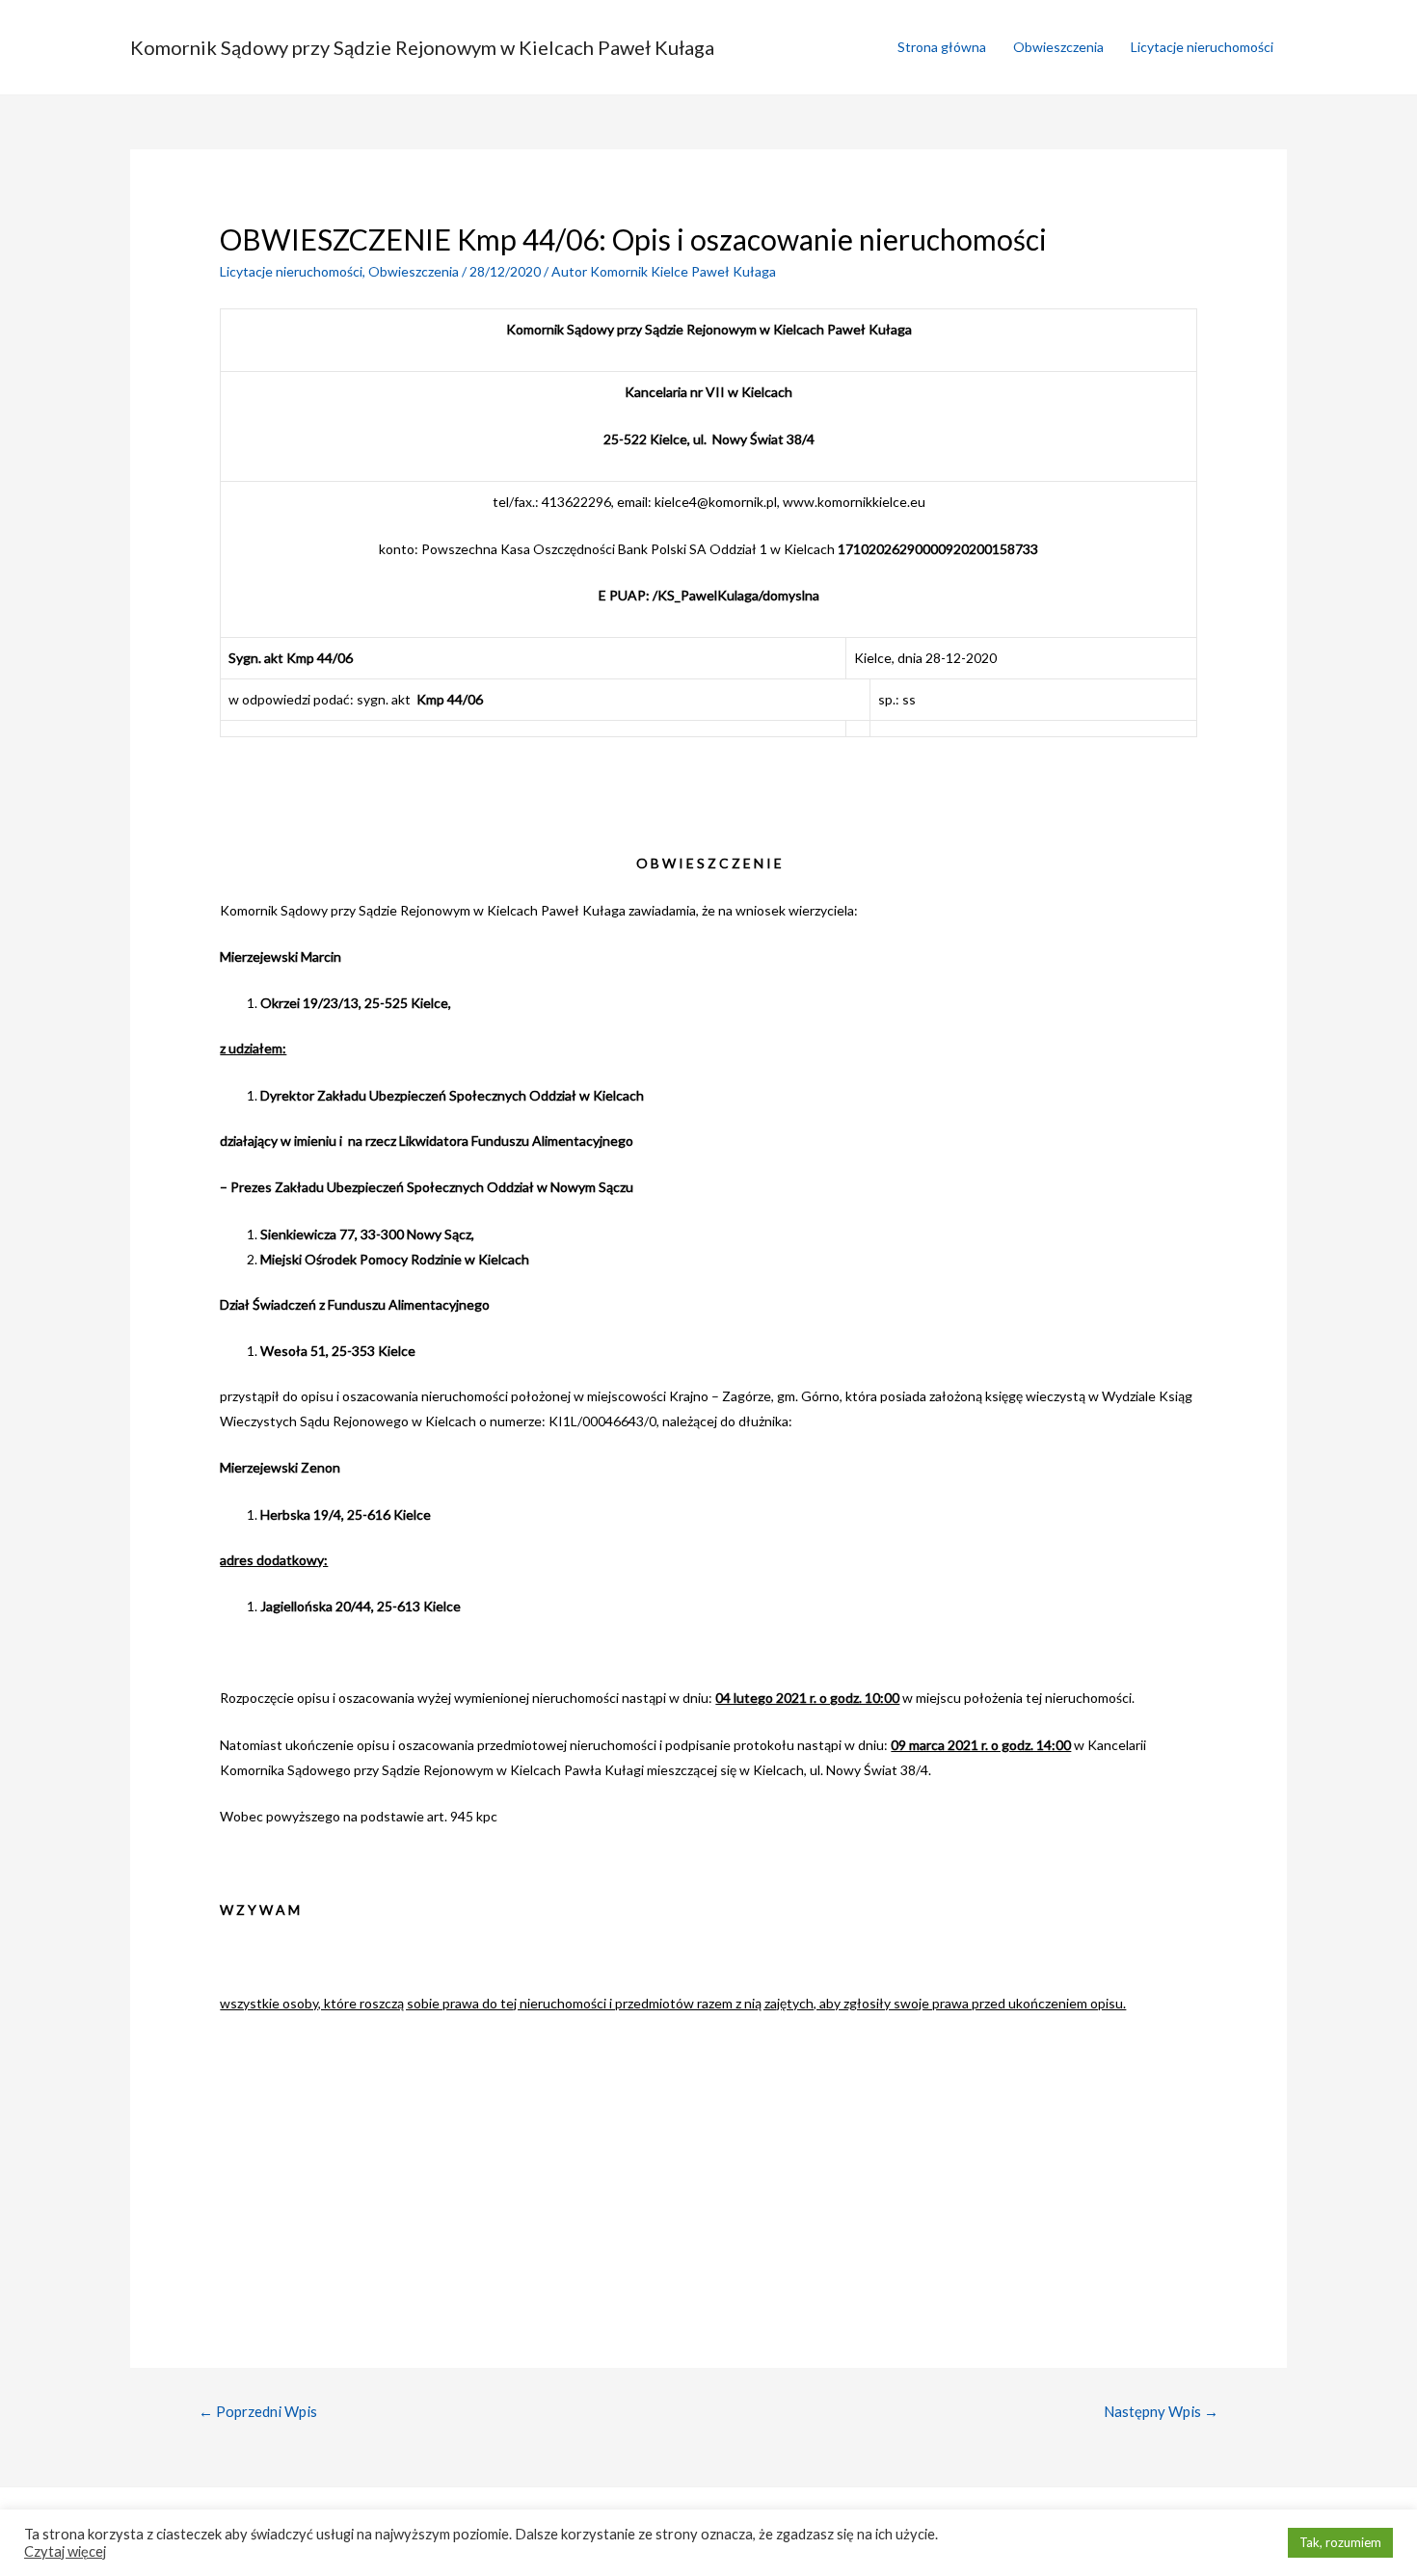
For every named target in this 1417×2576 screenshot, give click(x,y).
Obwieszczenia (1058, 47)
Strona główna (942, 47)
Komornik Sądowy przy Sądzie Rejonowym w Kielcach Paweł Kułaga (422, 47)
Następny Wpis (1161, 2411)
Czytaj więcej (65, 2551)
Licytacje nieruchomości (1202, 47)
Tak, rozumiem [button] (1340, 2542)
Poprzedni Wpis (258, 2411)
